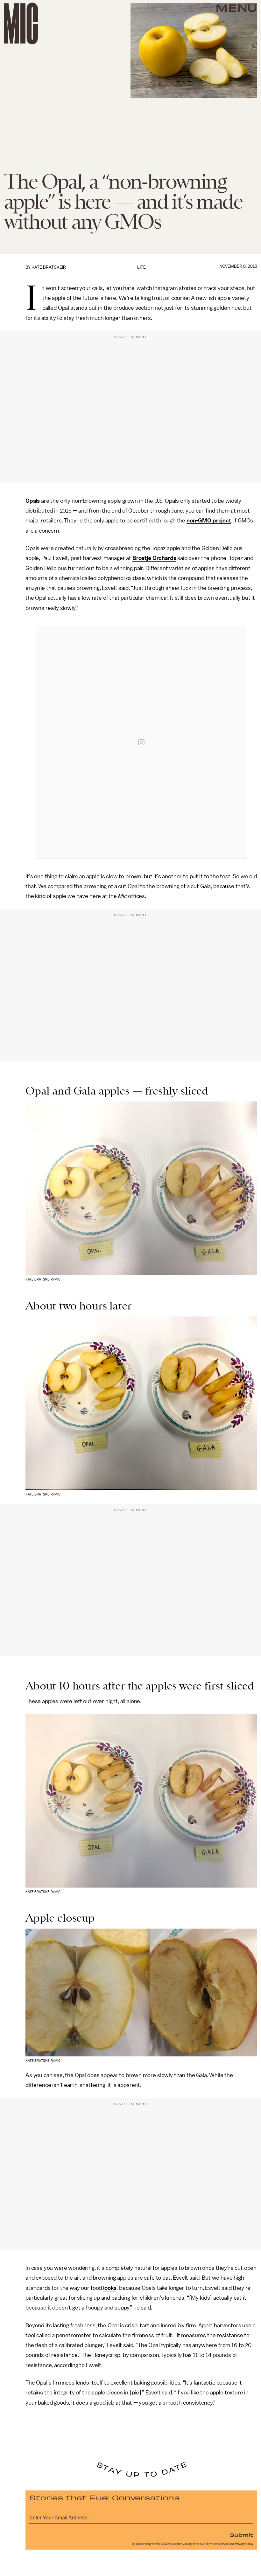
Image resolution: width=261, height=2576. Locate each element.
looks (110, 2288)
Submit (242, 2535)
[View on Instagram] (141, 742)
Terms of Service (217, 2544)
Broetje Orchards (154, 558)
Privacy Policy (244, 2544)
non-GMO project (209, 521)
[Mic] (21, 23)
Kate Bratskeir (49, 267)
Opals (33, 501)
